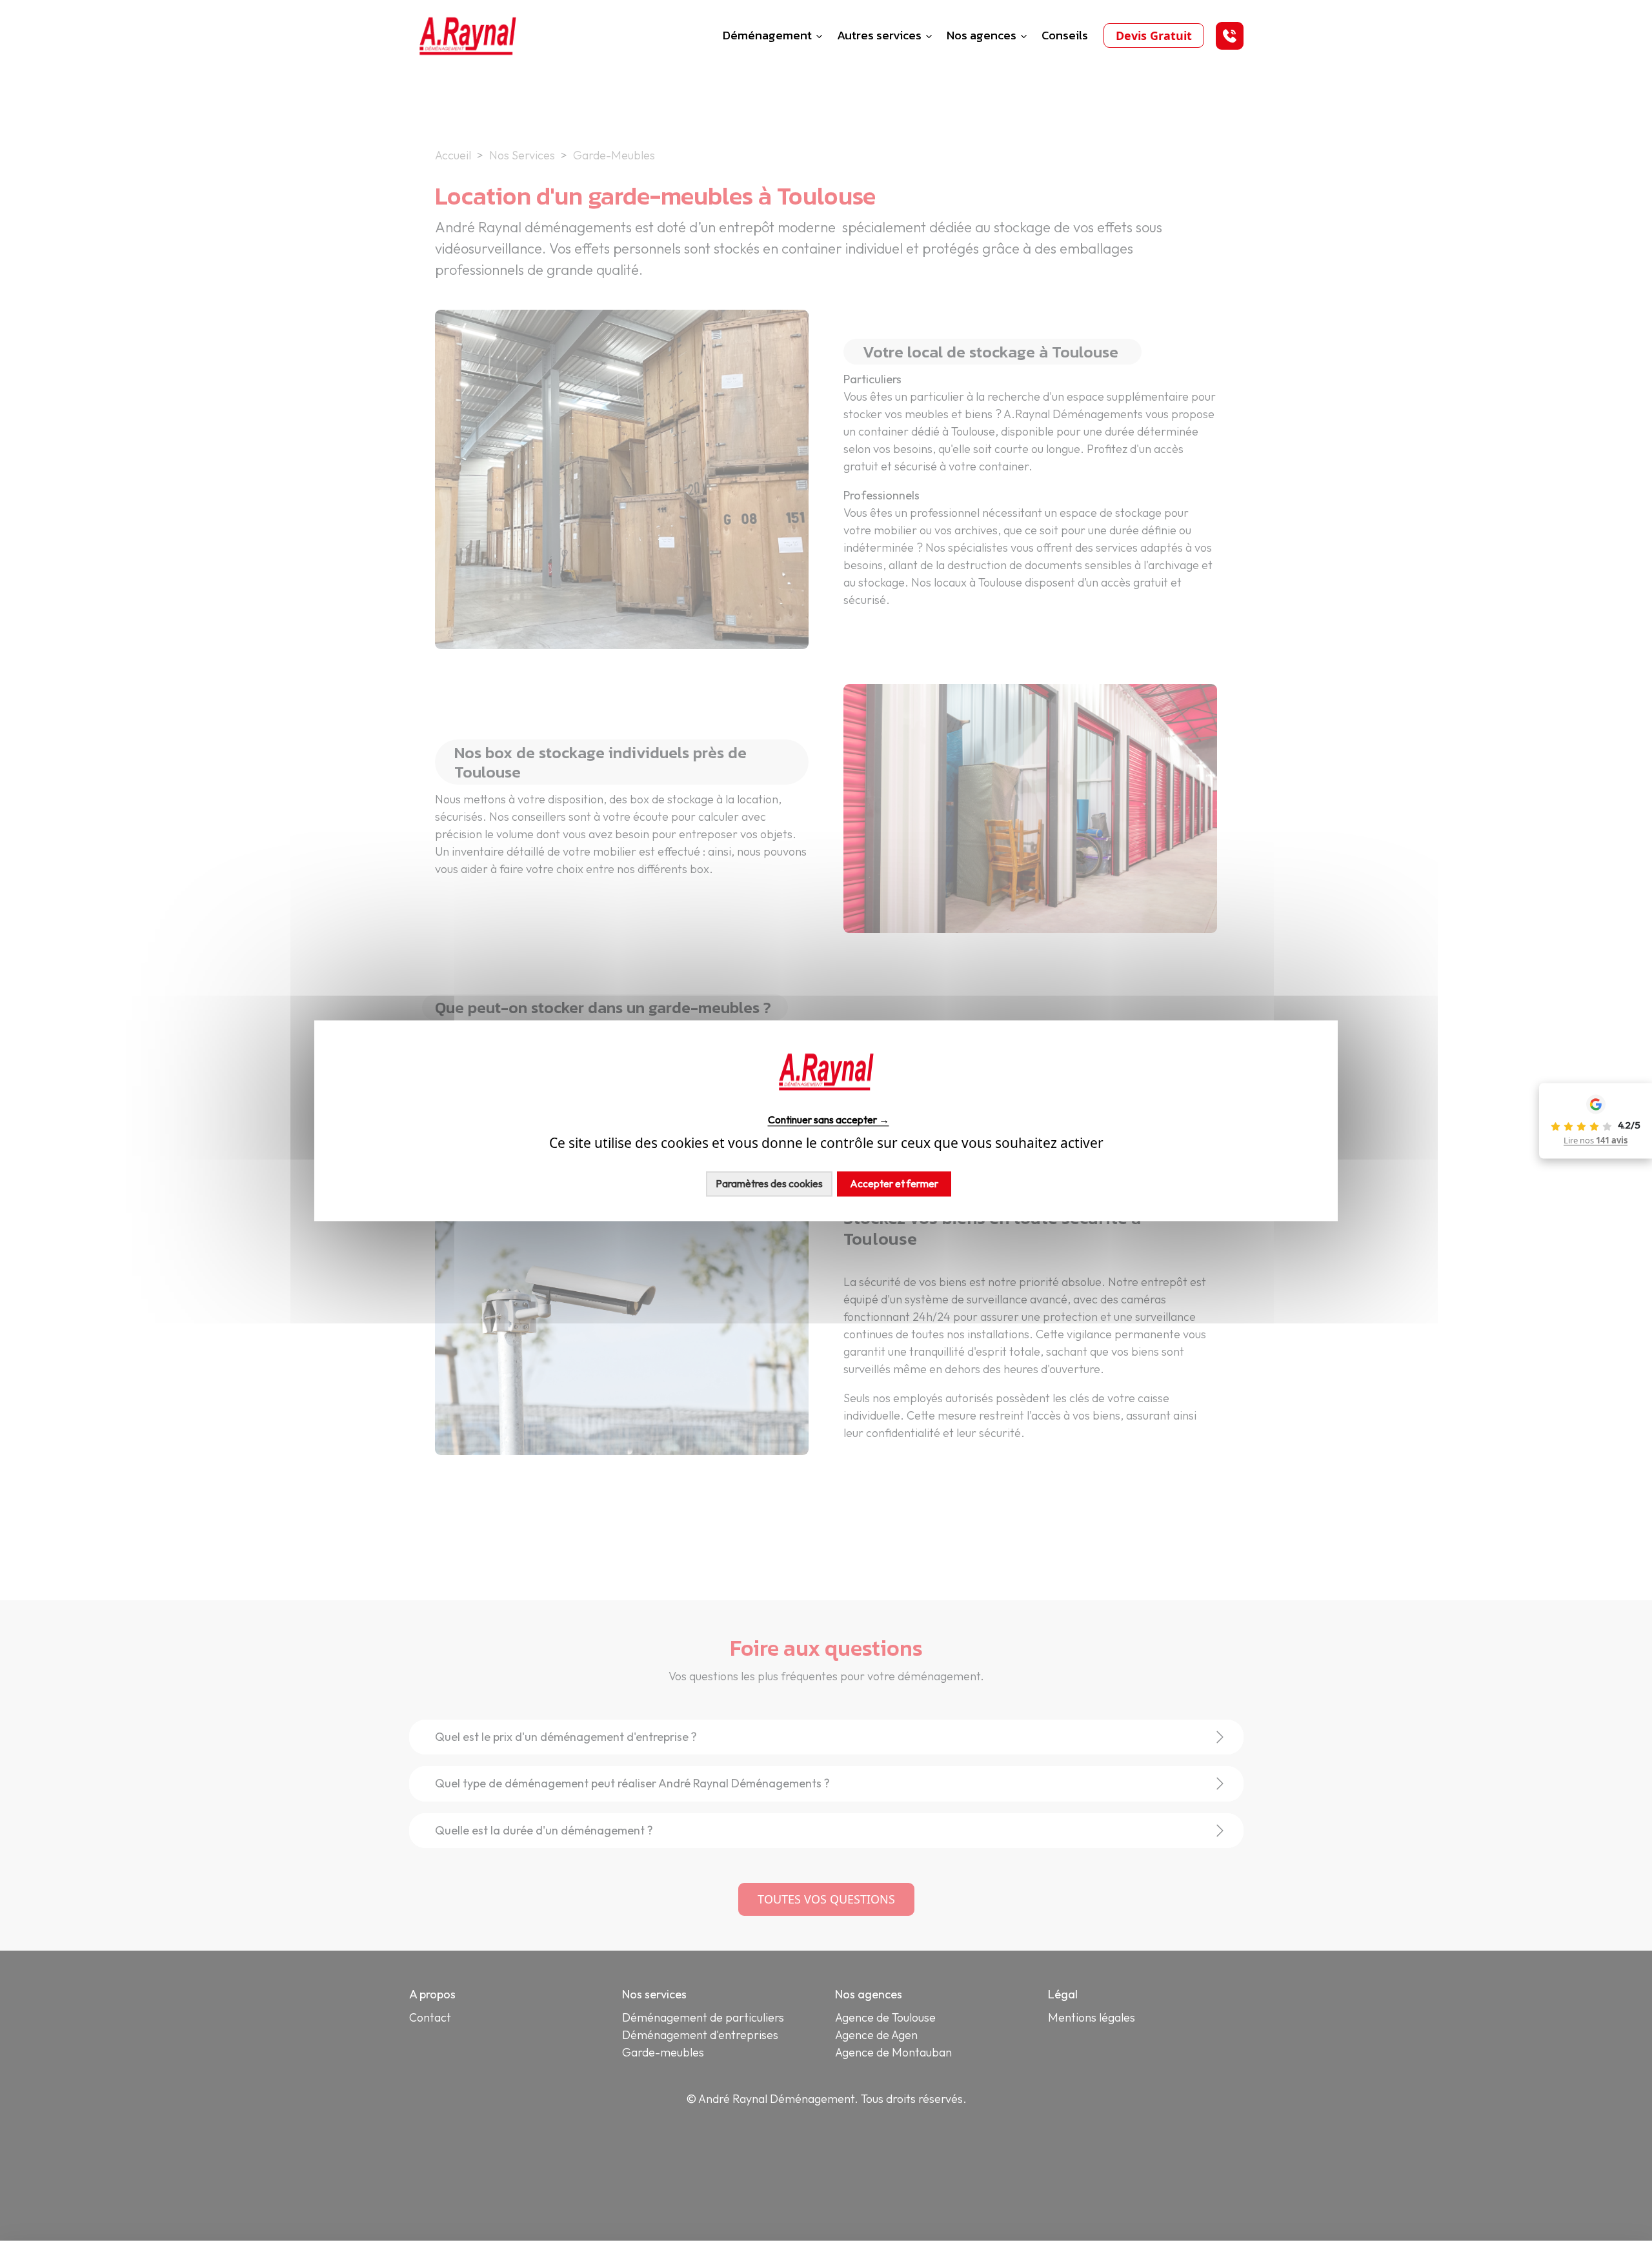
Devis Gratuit (1154, 35)
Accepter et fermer (894, 1183)
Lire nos (1596, 1140)
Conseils (1065, 35)
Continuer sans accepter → (829, 1120)
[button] (1230, 36)
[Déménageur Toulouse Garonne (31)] (468, 34)
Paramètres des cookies (769, 1183)
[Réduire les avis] (1537, 1121)
